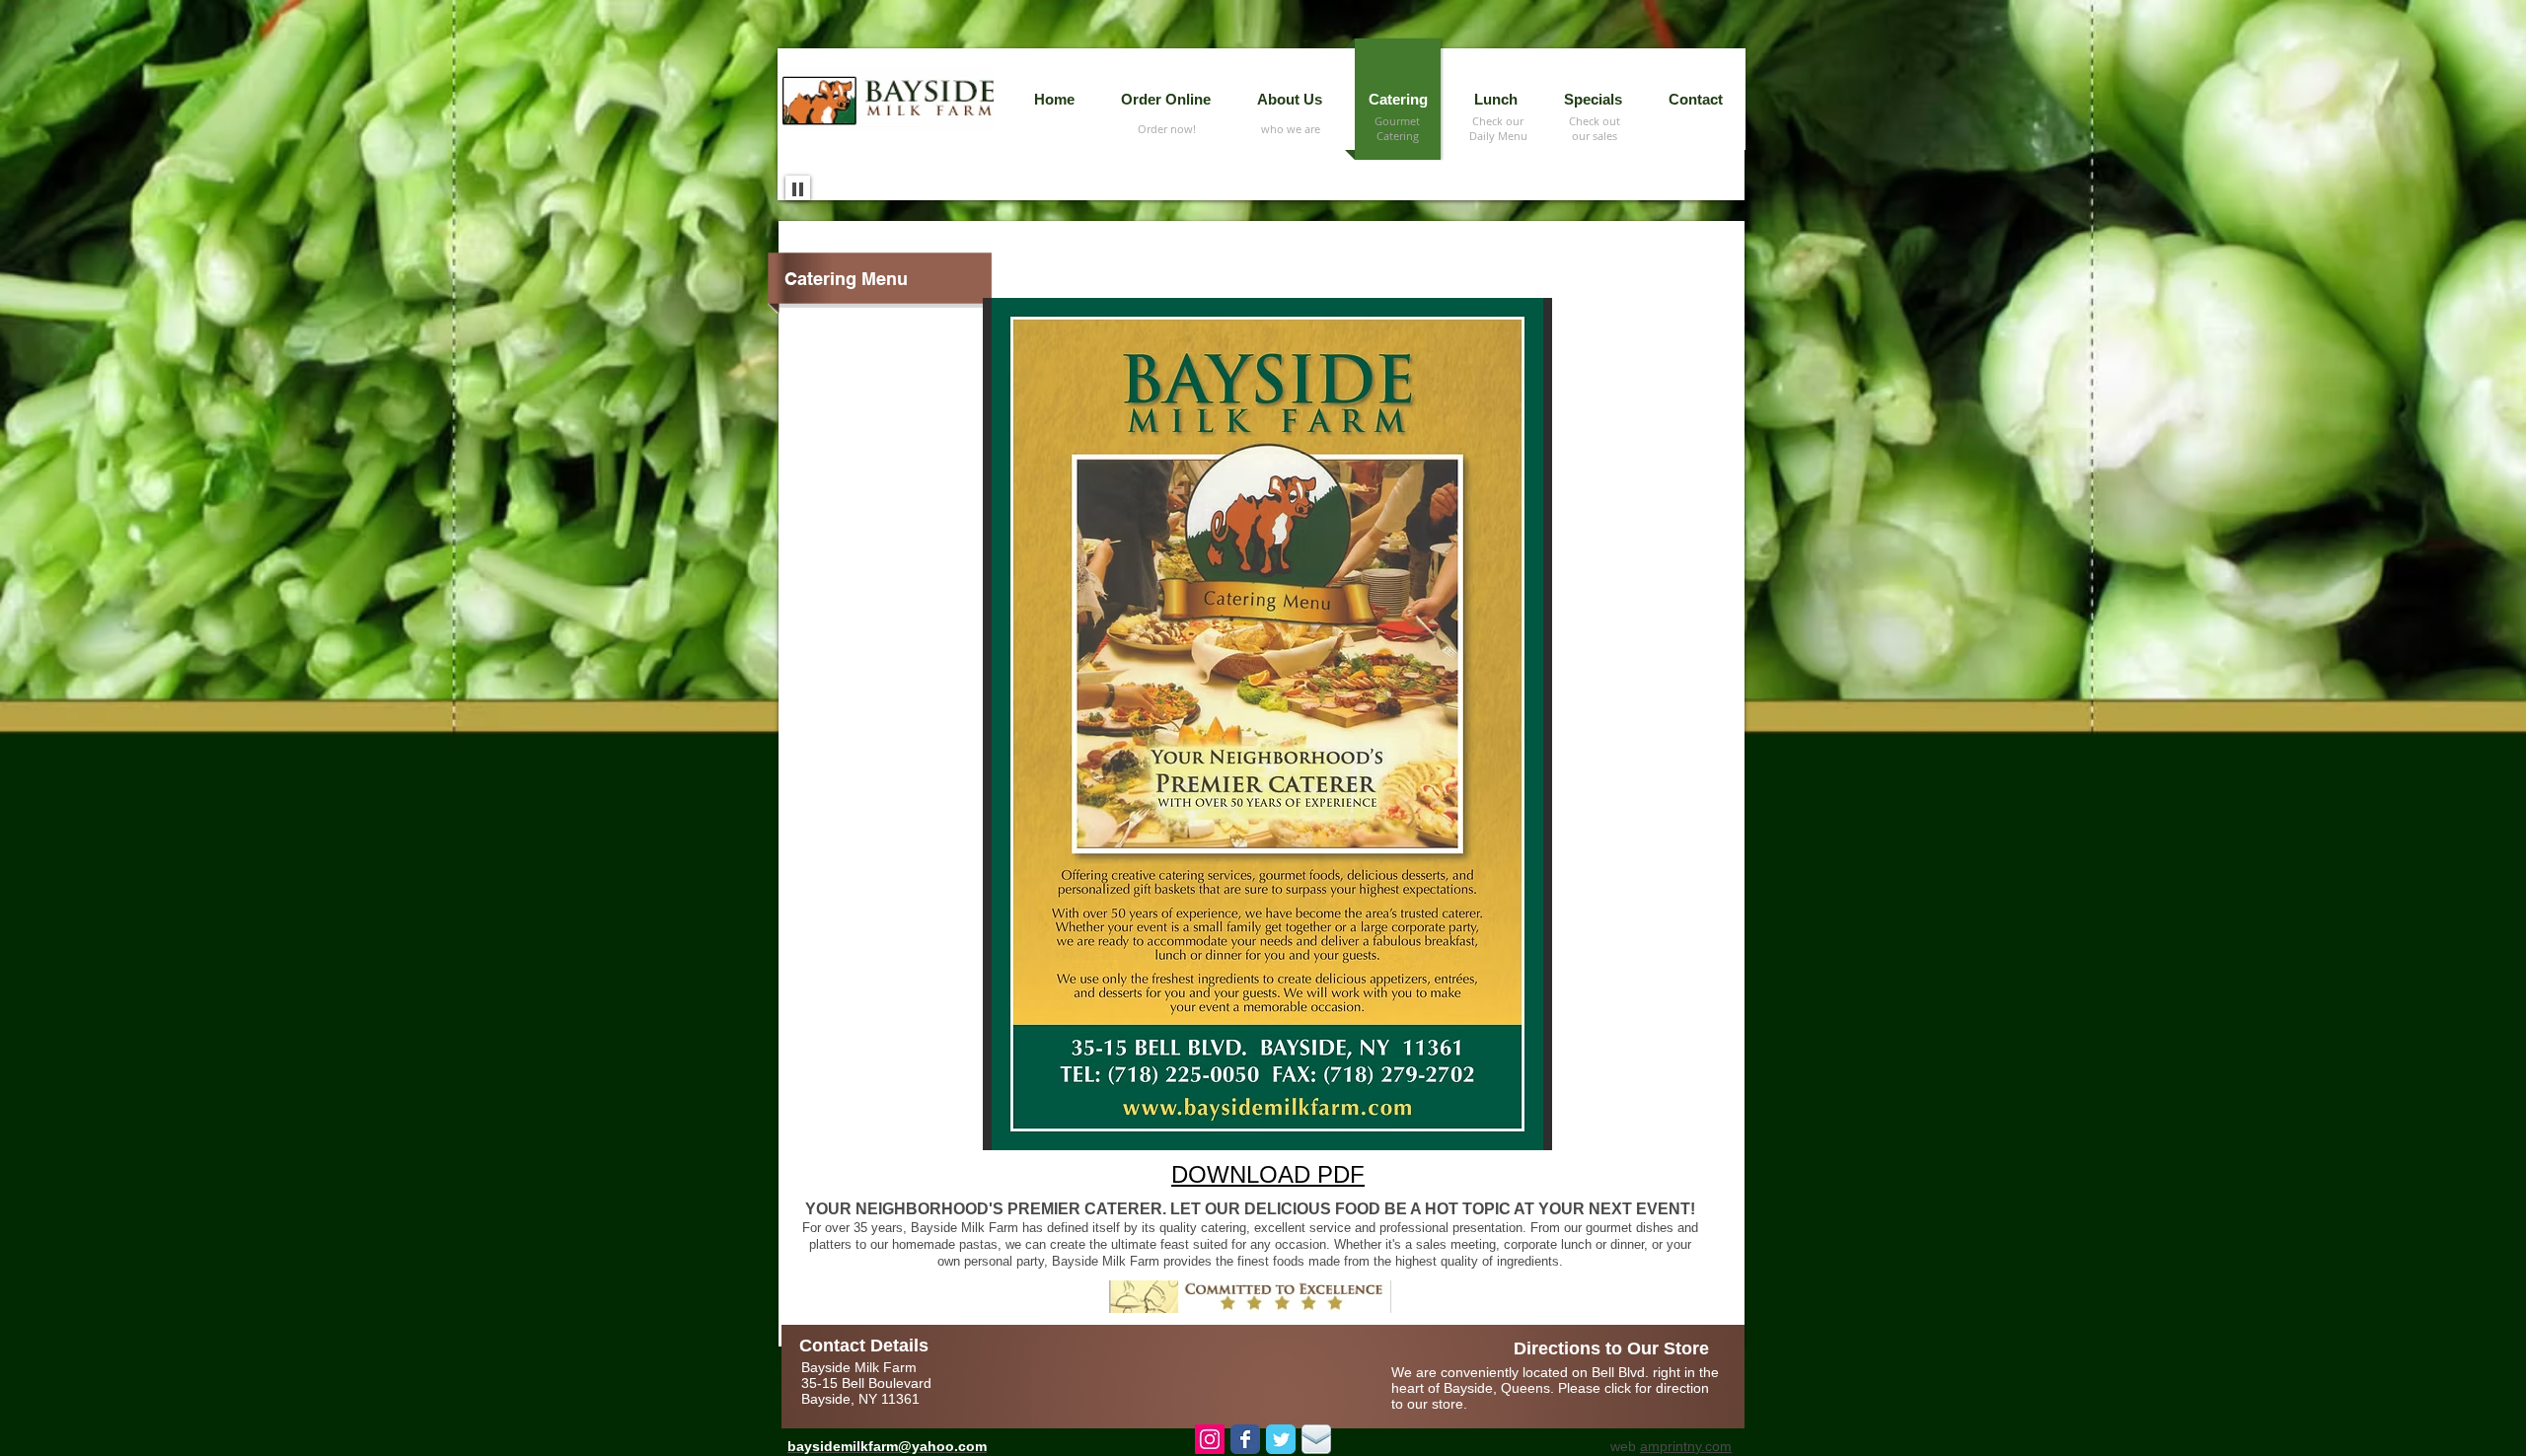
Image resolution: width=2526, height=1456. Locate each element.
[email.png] (1316, 1439)
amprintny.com (1686, 1446)
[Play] (798, 188)
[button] (1495, 99)
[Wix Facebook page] (1245, 1439)
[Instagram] (1210, 1439)
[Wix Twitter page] (1281, 1439)
